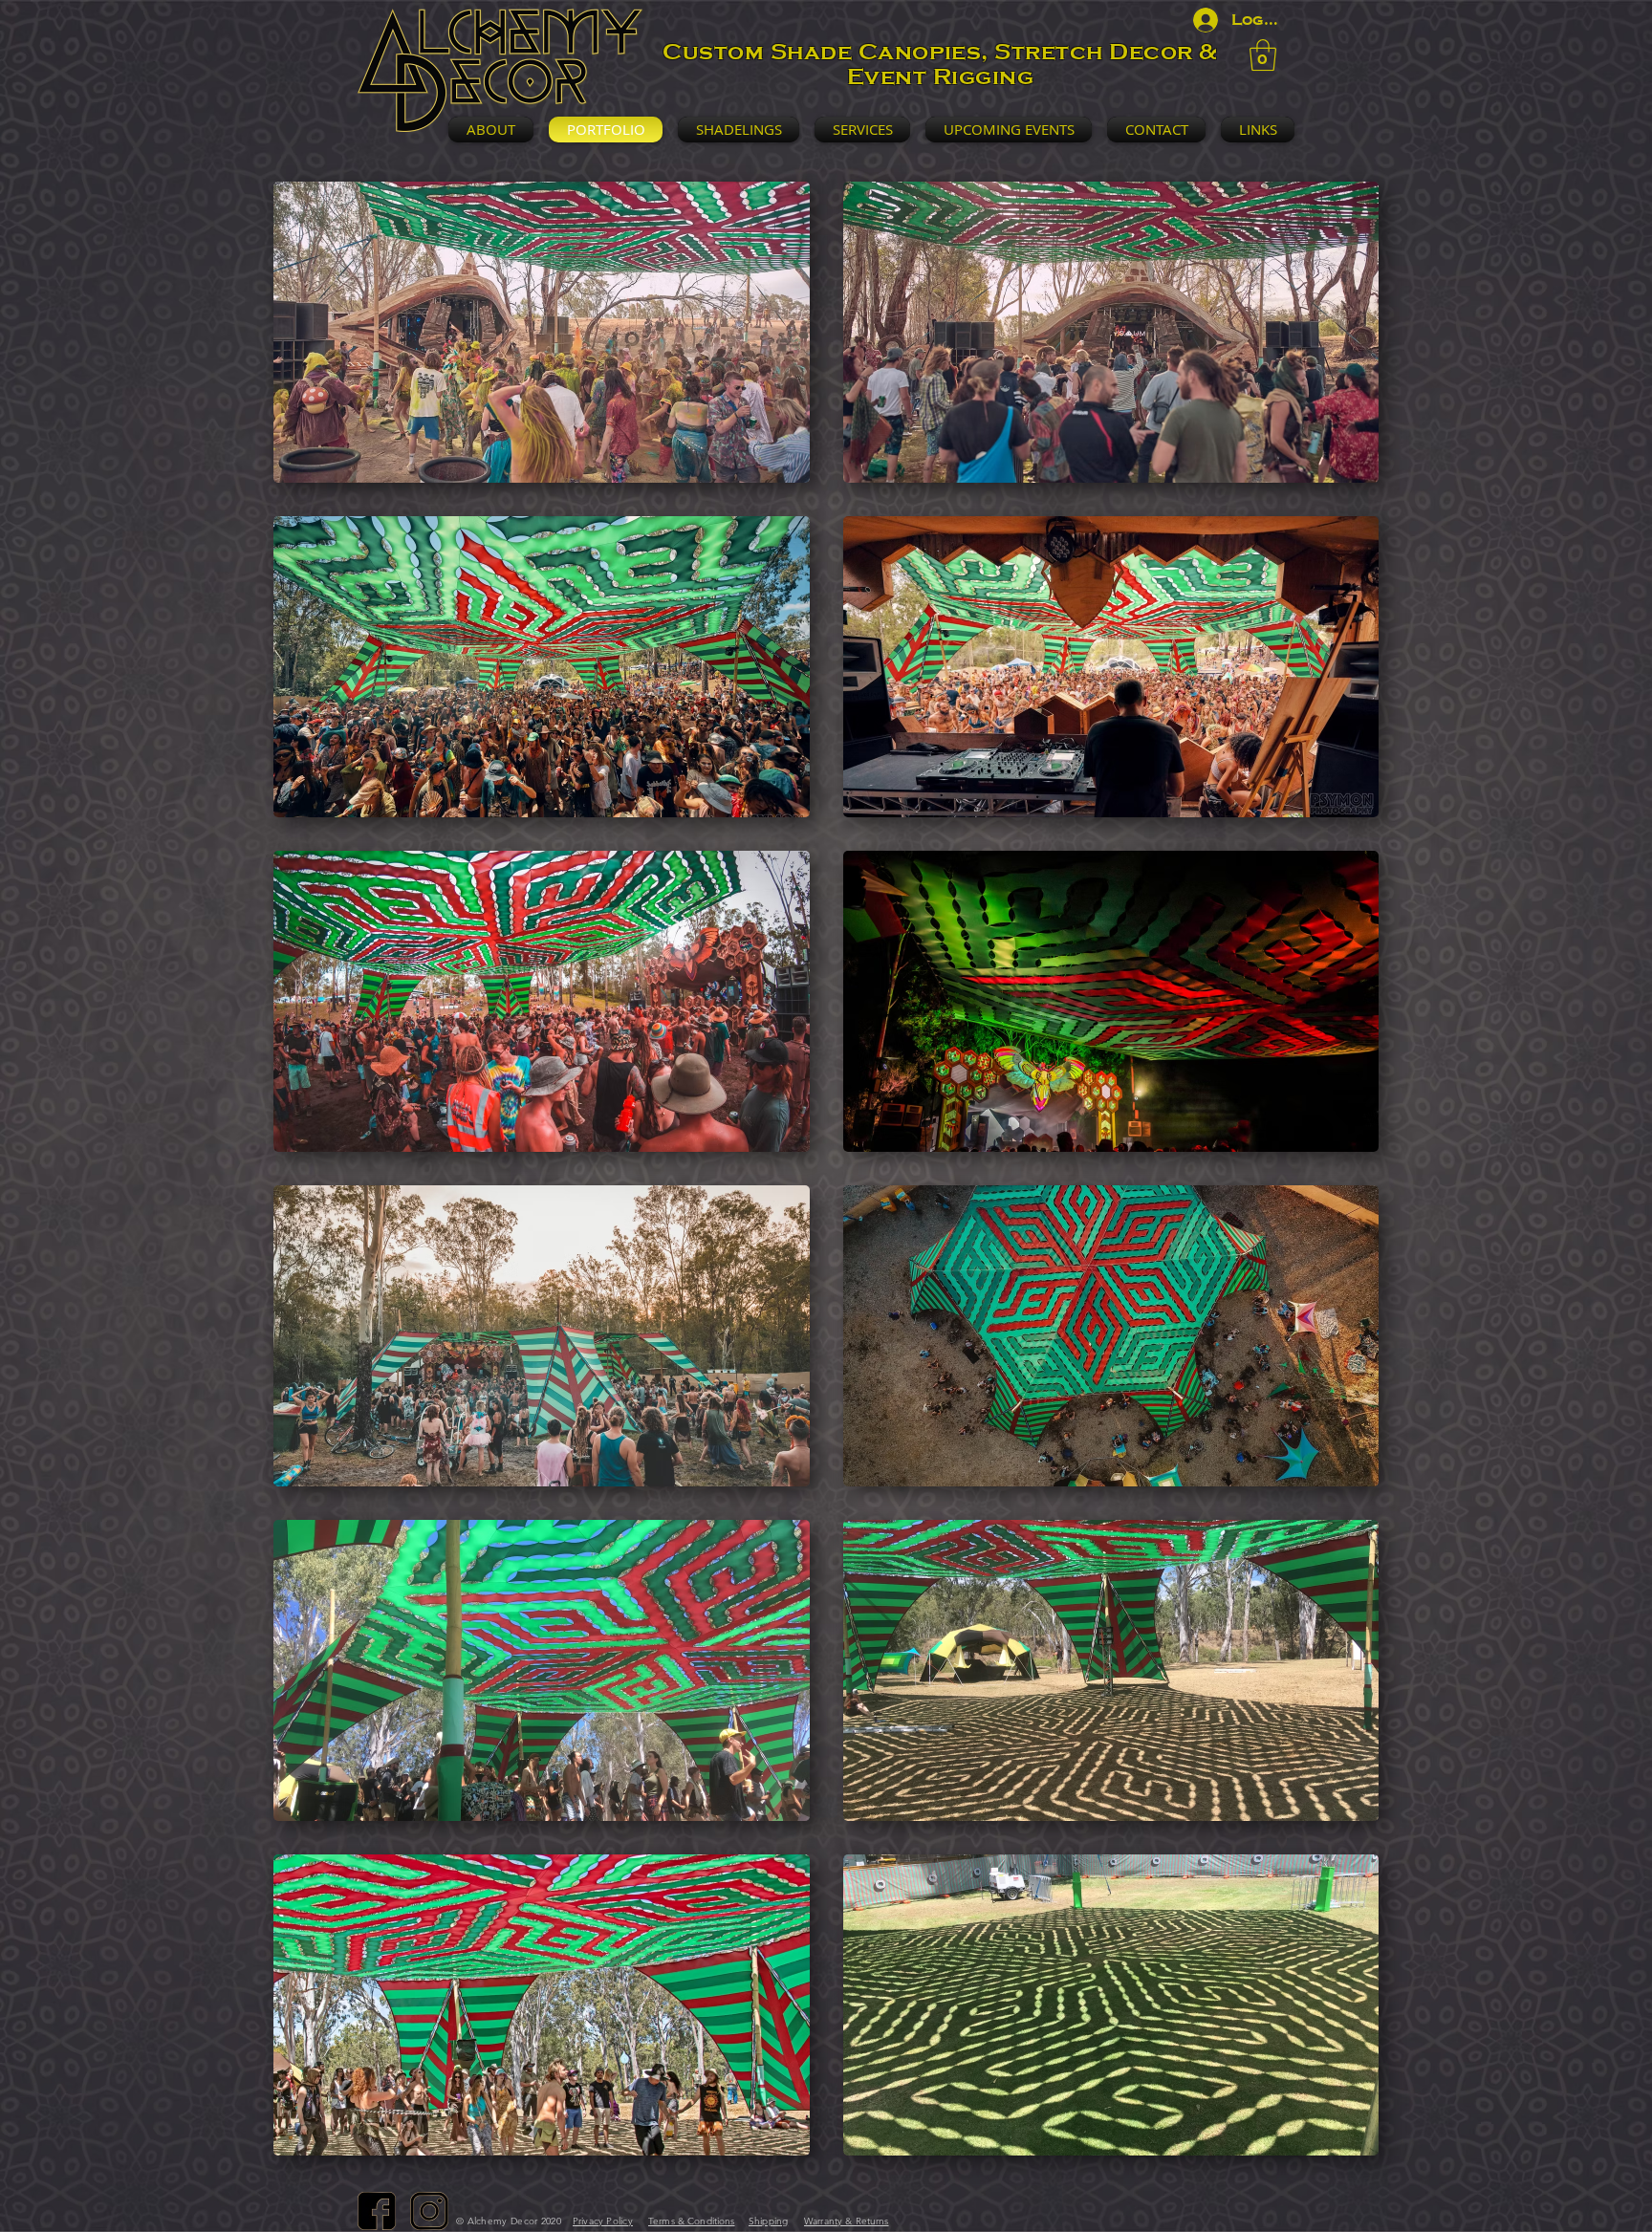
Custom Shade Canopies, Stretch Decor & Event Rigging (940, 64)
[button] (1263, 55)
